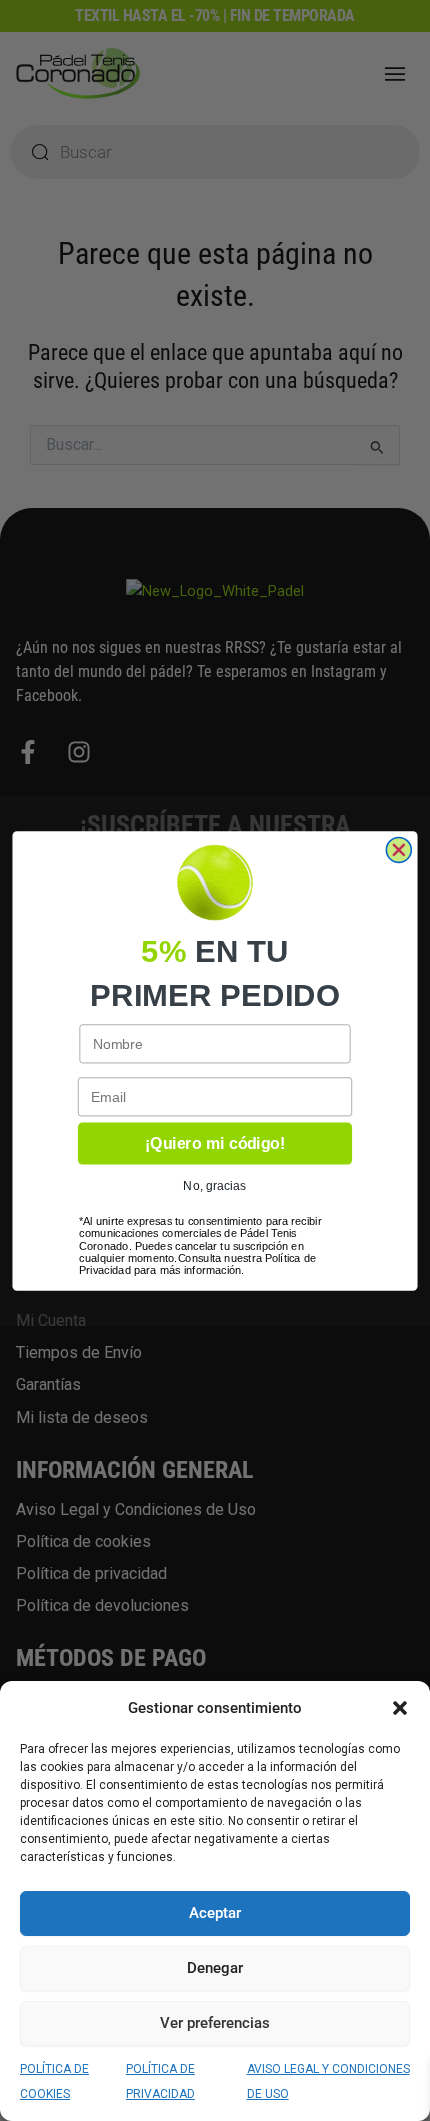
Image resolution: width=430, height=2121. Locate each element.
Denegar (215, 1968)
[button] (400, 1708)
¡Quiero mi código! (215, 1143)
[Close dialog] (398, 849)
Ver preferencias (215, 2023)
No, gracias (214, 1184)
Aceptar (215, 1913)
